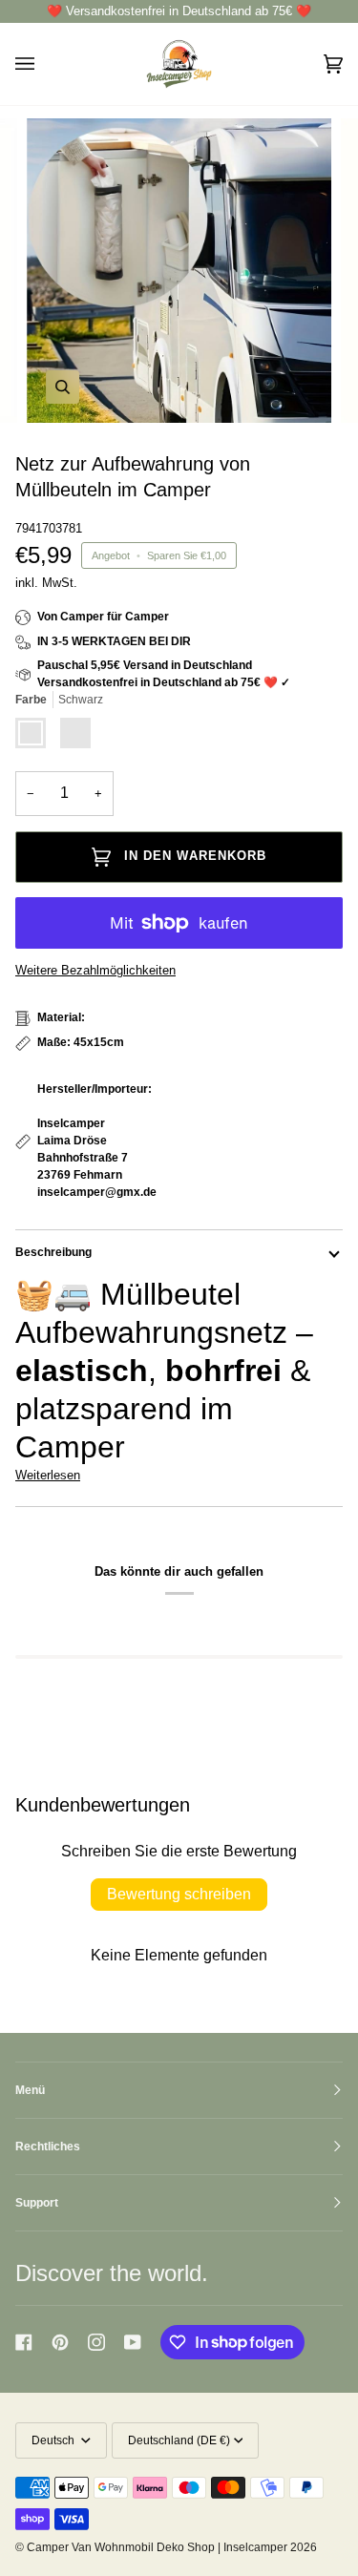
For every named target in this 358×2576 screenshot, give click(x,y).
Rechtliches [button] (48, 2147)
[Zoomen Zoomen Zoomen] (179, 271)
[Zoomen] (63, 387)
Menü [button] (30, 2090)
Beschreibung (53, 1252)
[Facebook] (24, 2342)
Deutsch (54, 2440)
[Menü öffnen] (44, 63)
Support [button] (37, 2203)
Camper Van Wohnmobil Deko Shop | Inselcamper (157, 2547)
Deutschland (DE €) (179, 2440)
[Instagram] (96, 2342)
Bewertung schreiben (179, 1894)
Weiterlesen (48, 1475)
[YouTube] (133, 2342)
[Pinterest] (60, 2342)
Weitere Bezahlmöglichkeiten (95, 970)
